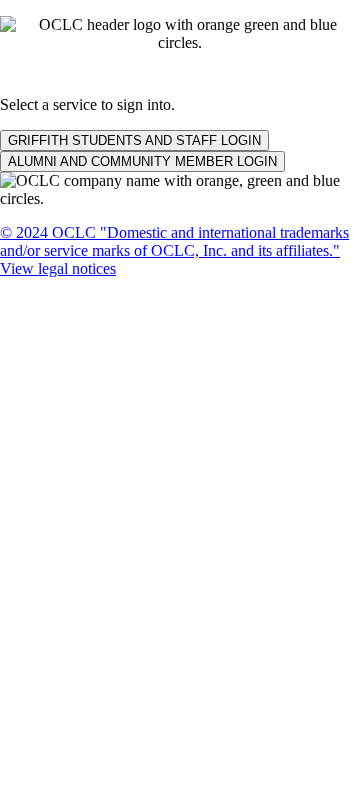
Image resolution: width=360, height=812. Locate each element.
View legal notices (58, 268)
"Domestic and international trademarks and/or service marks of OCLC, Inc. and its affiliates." (174, 241)
